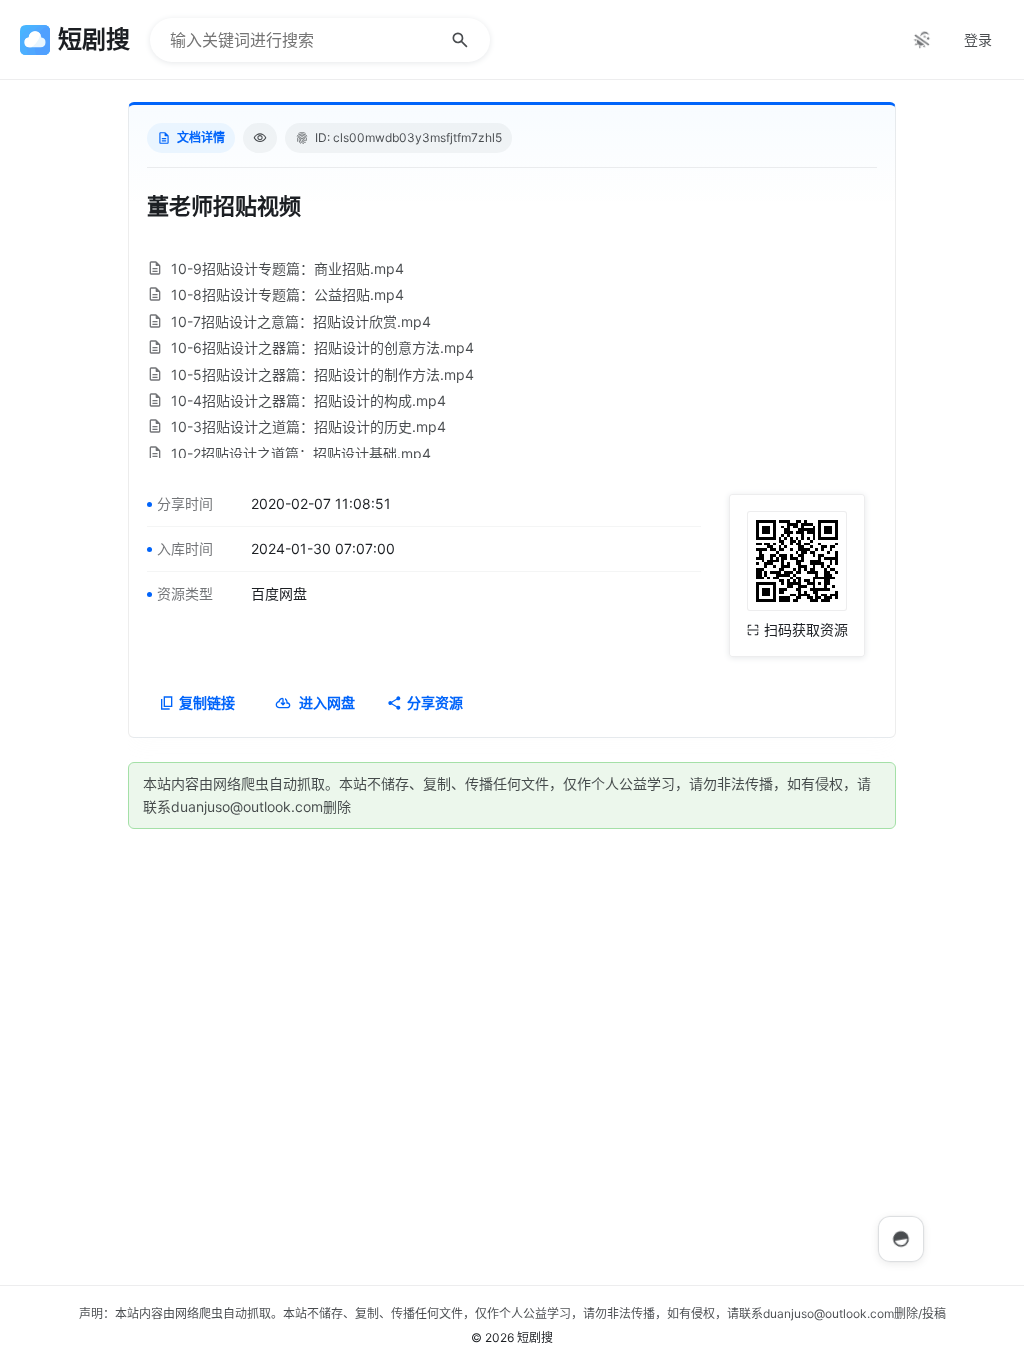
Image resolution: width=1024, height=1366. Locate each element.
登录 (978, 39)
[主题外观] (922, 40)
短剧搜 (535, 1337)
